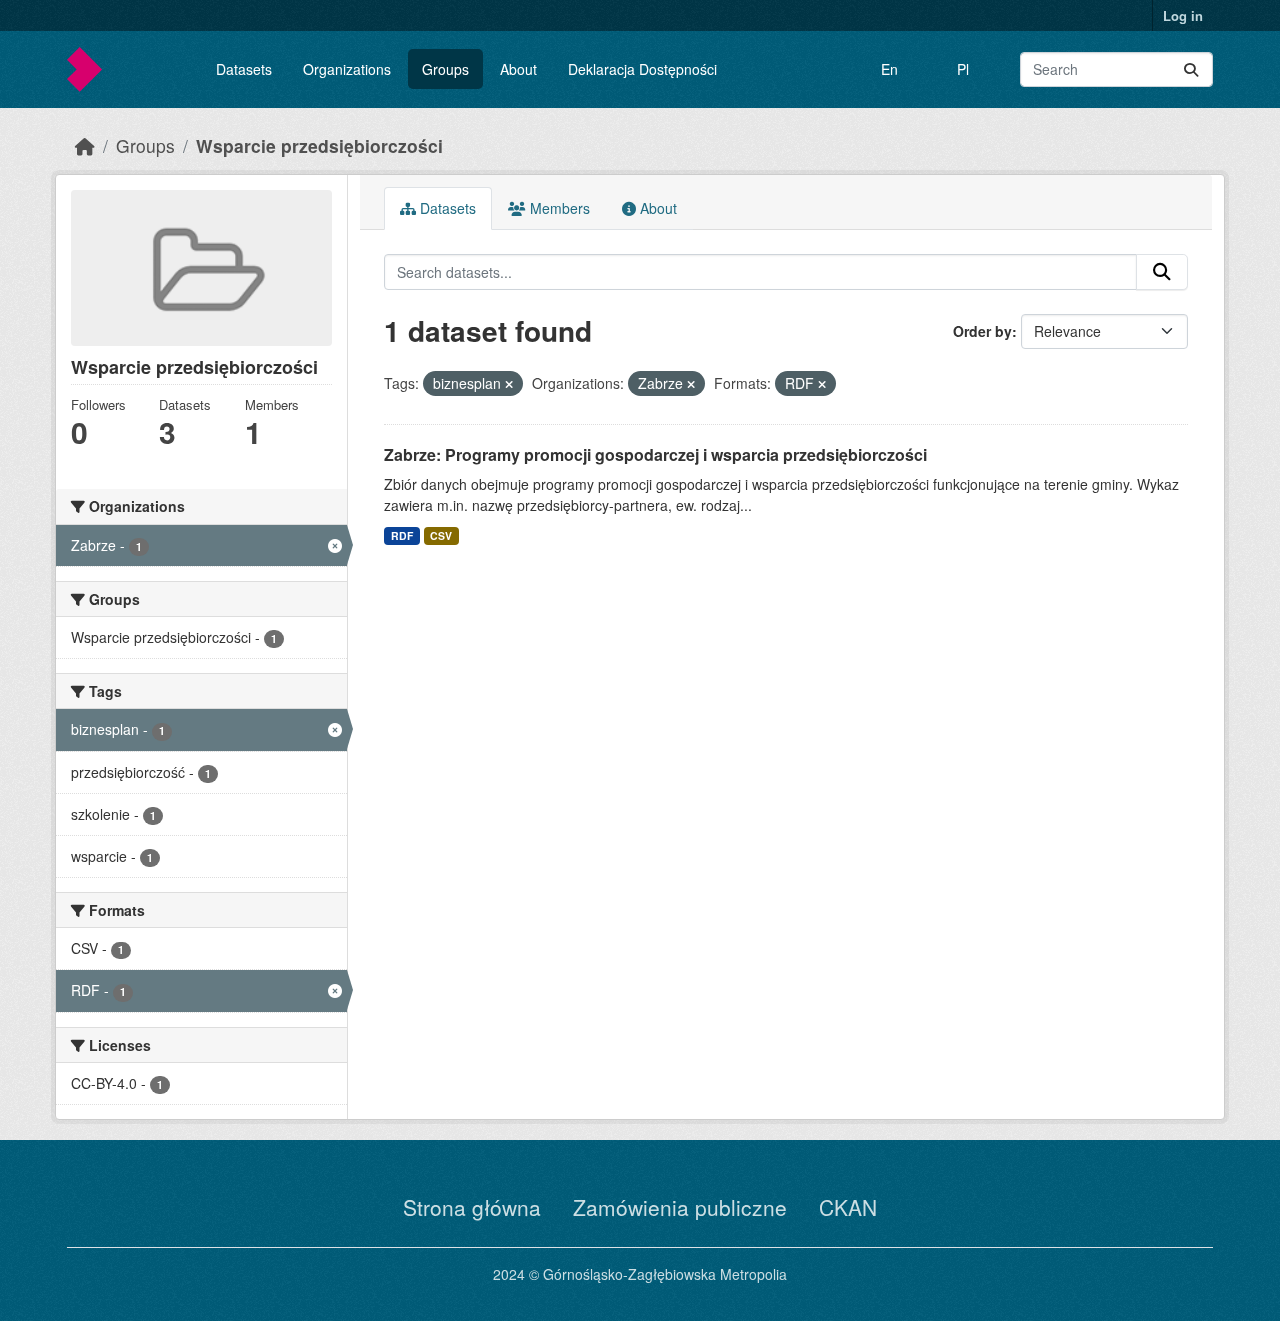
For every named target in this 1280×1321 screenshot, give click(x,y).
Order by (982, 331)
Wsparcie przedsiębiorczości (319, 145)
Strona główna (472, 1207)
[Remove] (509, 384)
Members (558, 208)
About (518, 69)
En (889, 69)
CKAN (848, 1207)
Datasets (244, 69)
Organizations (347, 69)
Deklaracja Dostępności (642, 69)
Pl (963, 69)
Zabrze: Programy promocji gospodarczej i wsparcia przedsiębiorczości (655, 454)
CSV (441, 535)
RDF (402, 535)
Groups (445, 69)
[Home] (85, 145)
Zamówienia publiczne (680, 1207)
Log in (1183, 15)
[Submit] (1191, 69)
